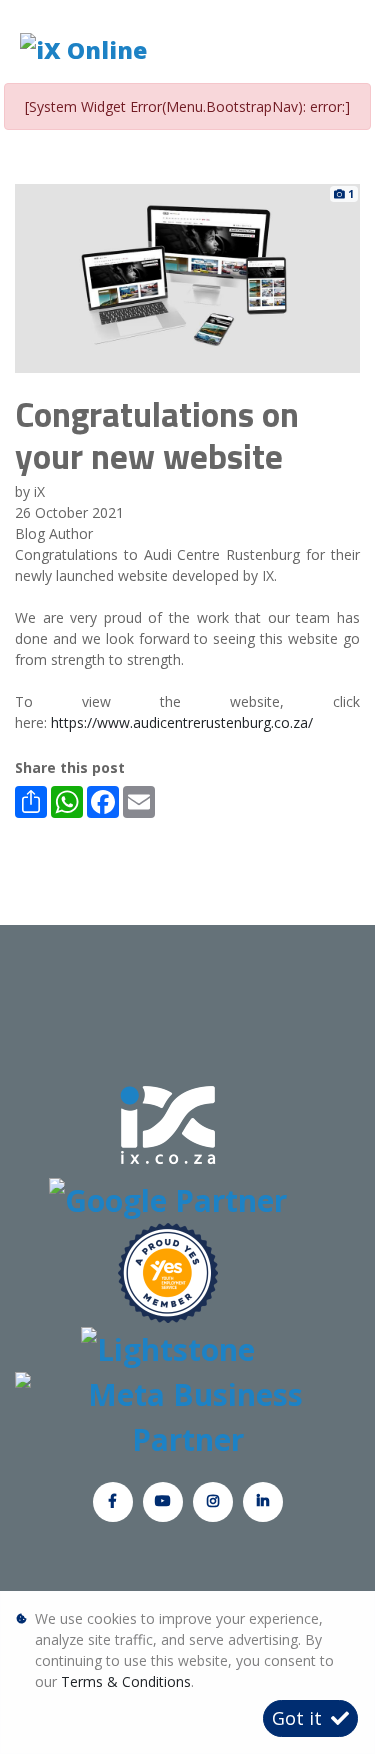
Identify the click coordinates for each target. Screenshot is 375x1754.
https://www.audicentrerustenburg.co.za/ (182, 722)
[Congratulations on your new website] (187, 276)
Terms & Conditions (126, 1681)
